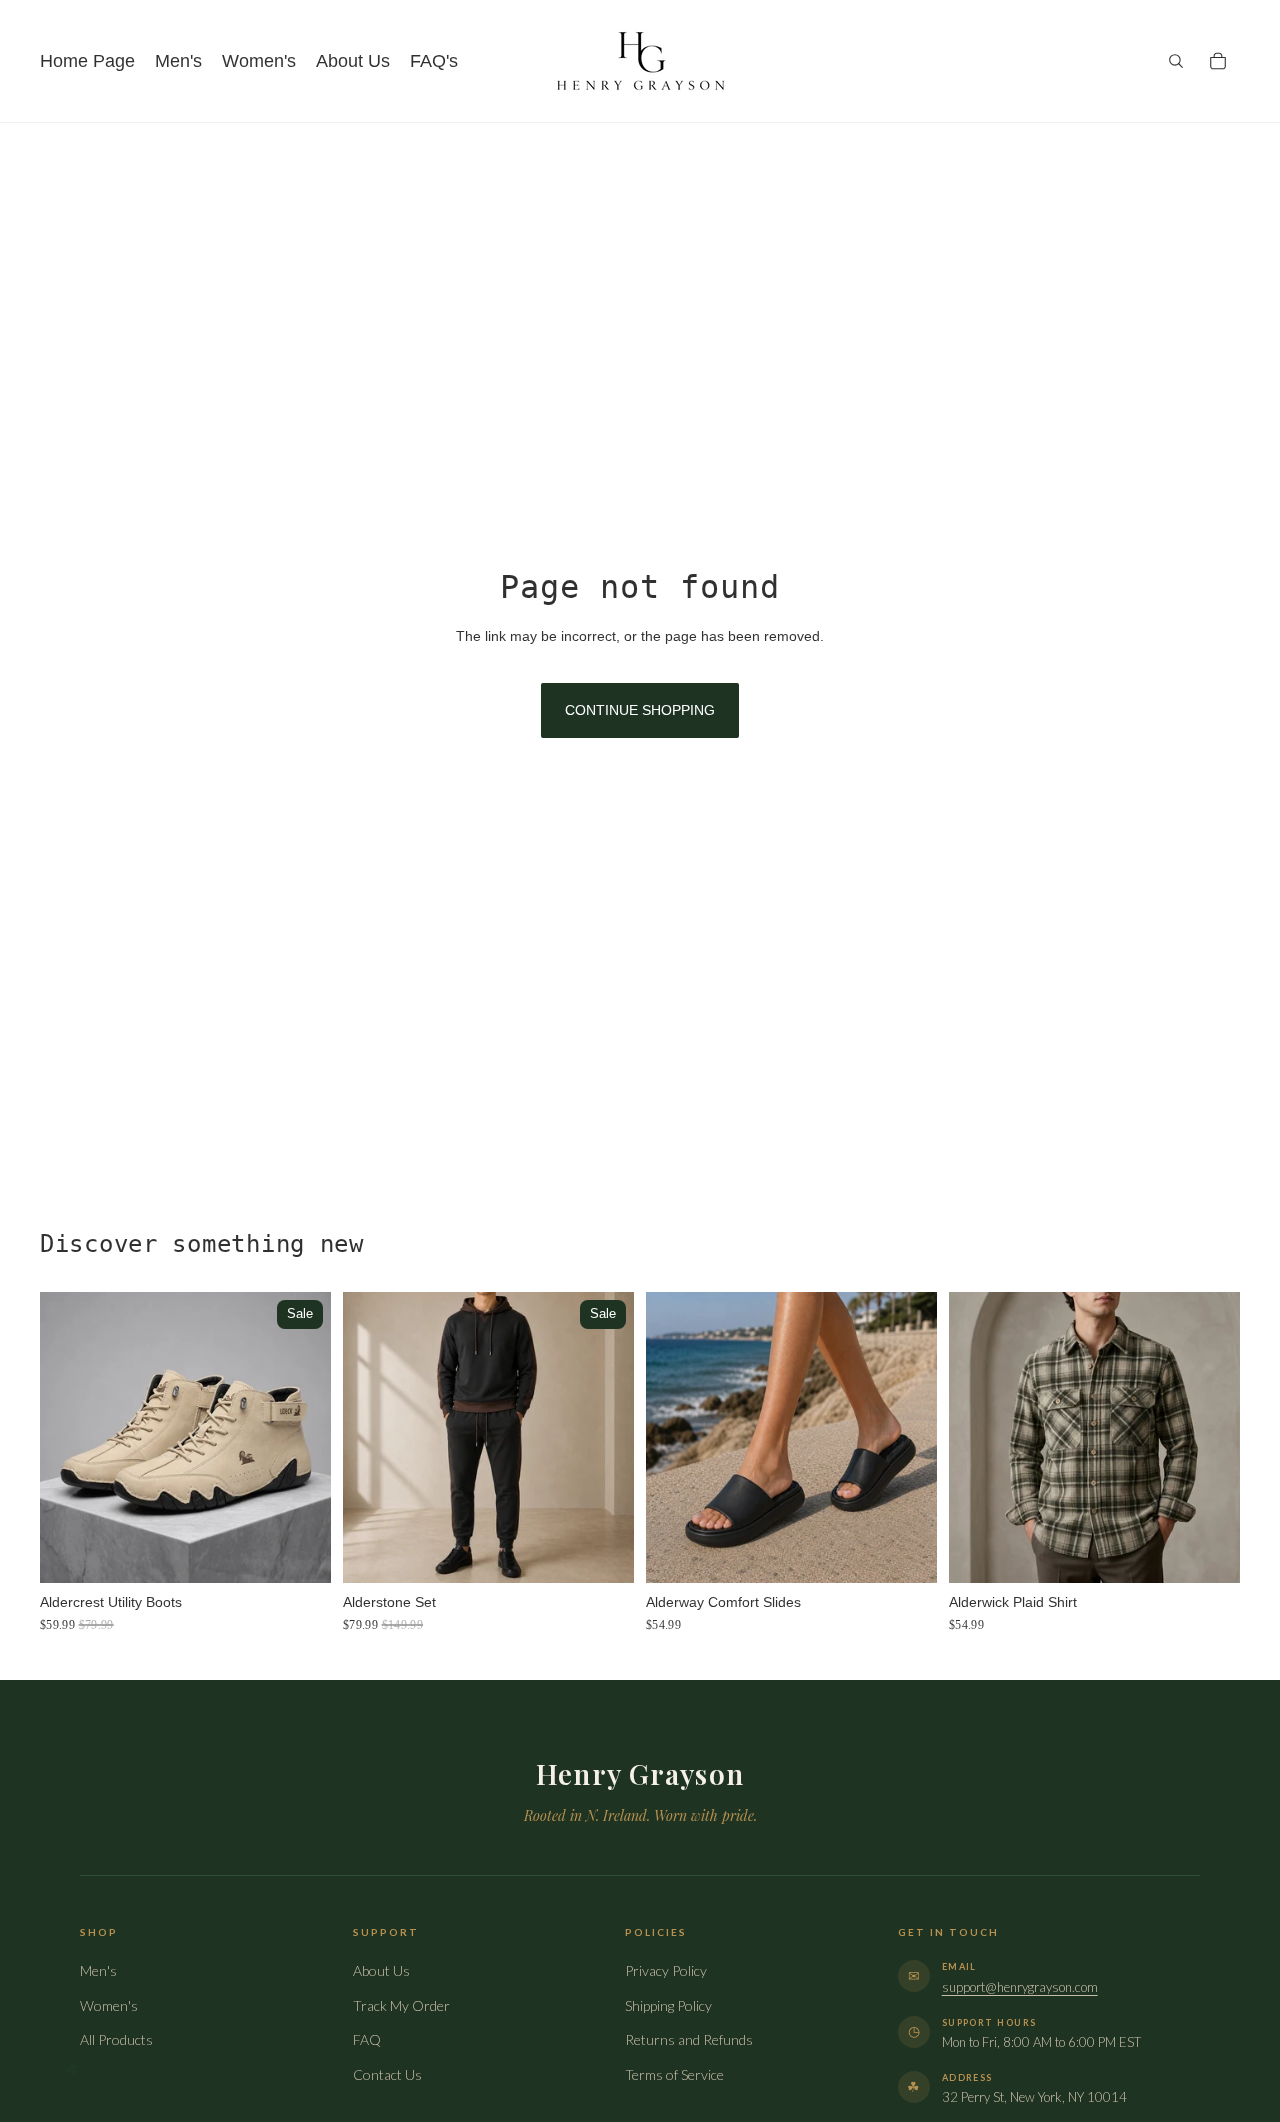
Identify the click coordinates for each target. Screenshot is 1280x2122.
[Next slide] (301, 1438)
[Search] (1176, 61)
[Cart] (1218, 61)
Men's (98, 1970)
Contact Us (387, 2074)
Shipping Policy (668, 2005)
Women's (109, 2005)
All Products (116, 2039)
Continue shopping (640, 710)
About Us (381, 1970)
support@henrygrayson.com (1020, 1987)
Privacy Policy (666, 1970)
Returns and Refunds (689, 2039)
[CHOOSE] (300, 1553)
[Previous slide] (70, 1438)
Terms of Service (674, 2074)
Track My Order (401, 2005)
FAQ (367, 2039)
